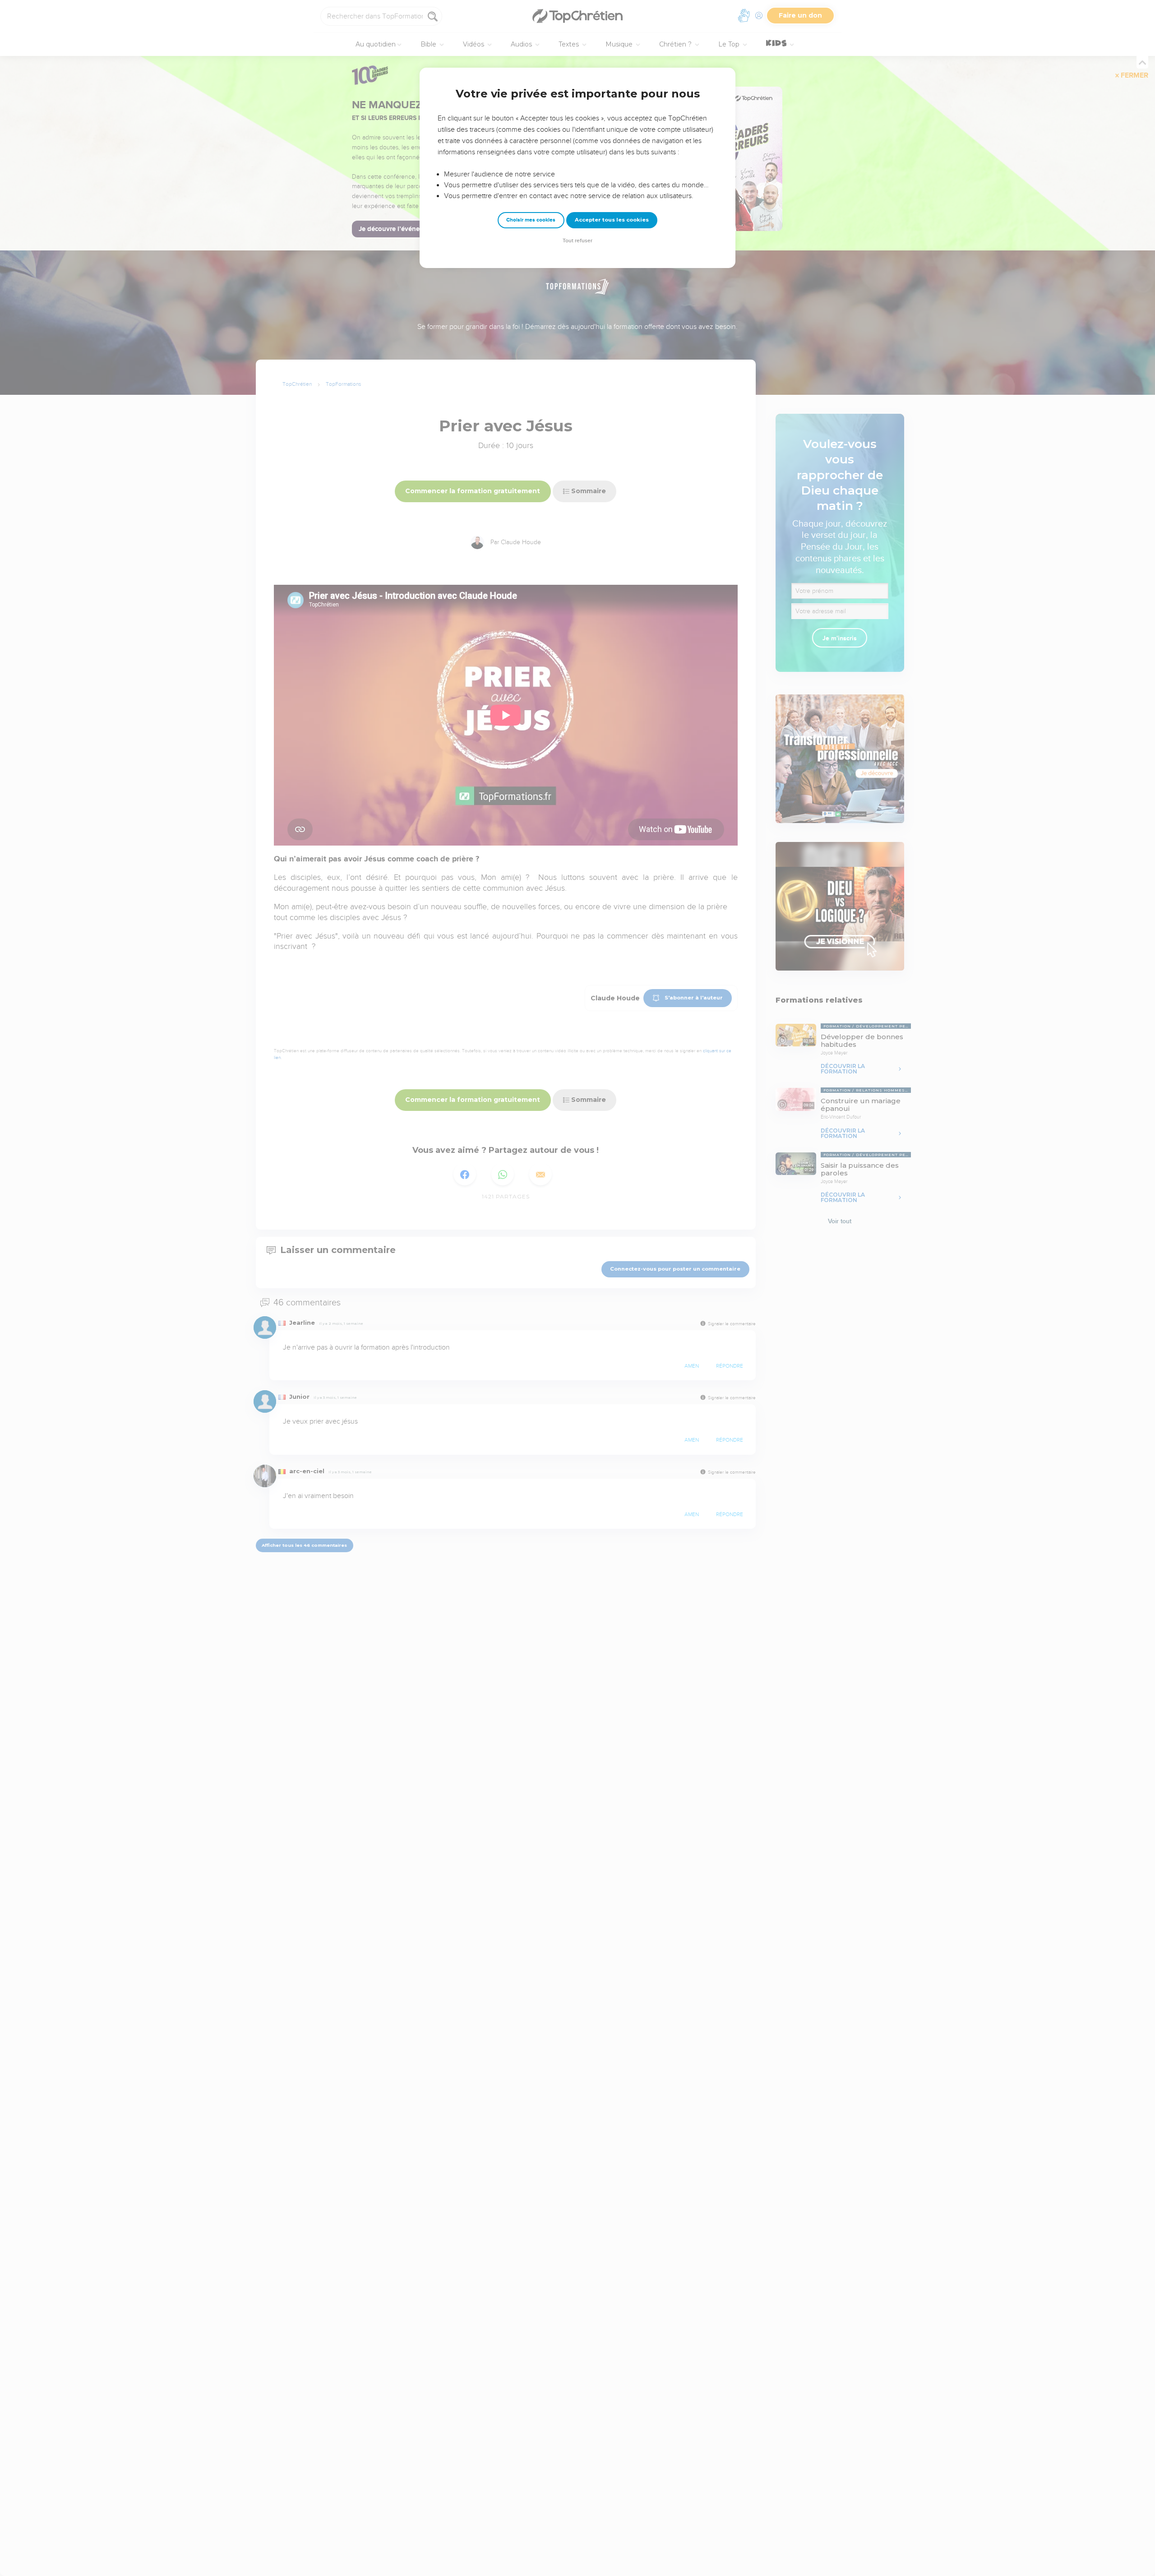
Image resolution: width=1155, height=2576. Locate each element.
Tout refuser (577, 241)
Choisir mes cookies (531, 220)
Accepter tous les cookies (612, 220)
